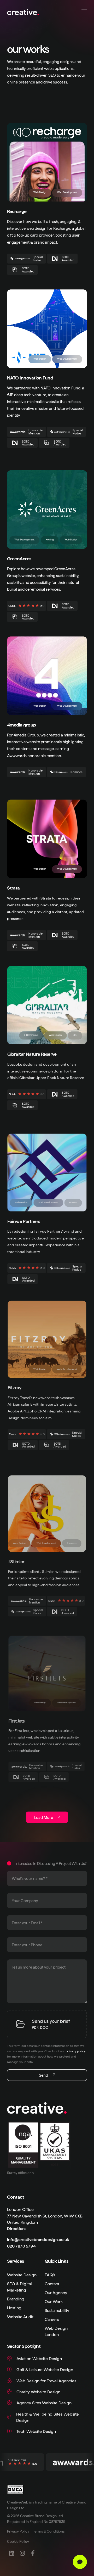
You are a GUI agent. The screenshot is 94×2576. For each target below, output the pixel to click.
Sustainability (57, 2310)
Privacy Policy (18, 2531)
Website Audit (20, 2316)
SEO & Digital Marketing (19, 2286)
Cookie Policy (18, 2541)
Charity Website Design (38, 2391)
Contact (52, 2283)
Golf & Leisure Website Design (45, 2369)
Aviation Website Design (39, 2358)
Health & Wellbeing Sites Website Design (48, 2417)
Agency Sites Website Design (44, 2402)
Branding (16, 2298)
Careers (52, 2319)
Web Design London (56, 2331)
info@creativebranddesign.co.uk (38, 2239)
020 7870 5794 (21, 2246)
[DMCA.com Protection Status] (19, 2490)
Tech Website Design (36, 2431)
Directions (17, 2228)
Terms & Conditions (49, 2531)
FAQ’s (50, 2274)
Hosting (14, 2307)
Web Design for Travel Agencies (46, 2380)
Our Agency (56, 2292)
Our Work (54, 2301)
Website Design (22, 2274)
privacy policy (76, 2051)
